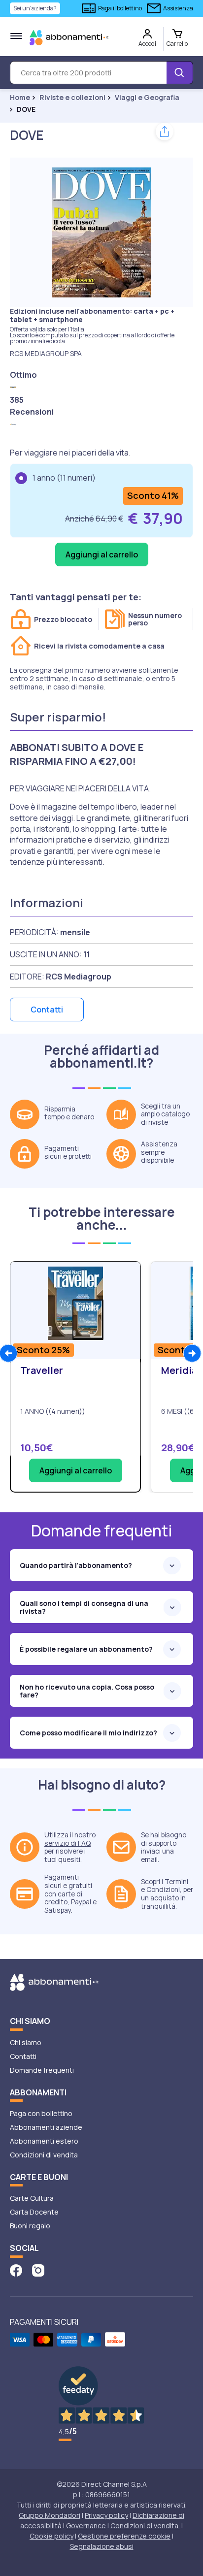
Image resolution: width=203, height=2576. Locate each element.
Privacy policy (106, 2515)
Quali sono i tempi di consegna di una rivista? (84, 1607)
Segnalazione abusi (102, 2546)
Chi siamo (26, 2042)
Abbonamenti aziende (46, 2127)
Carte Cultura (32, 2198)
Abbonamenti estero (44, 2141)
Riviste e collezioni (72, 98)
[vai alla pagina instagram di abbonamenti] (38, 2269)
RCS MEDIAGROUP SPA (46, 353)
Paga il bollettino (120, 8)
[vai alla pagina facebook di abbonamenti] (16, 2269)
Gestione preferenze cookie (124, 2536)
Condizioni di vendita (44, 2155)
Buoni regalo (30, 2226)
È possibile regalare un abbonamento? (86, 1649)
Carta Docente (34, 2212)
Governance (86, 2526)
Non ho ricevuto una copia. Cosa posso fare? (87, 1691)
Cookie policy (51, 2536)
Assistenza (178, 8)
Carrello (177, 44)
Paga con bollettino (41, 2113)
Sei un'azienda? (35, 8)
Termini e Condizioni (165, 1886)
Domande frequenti (42, 2070)
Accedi (147, 44)
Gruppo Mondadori (50, 2515)
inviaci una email (157, 1855)
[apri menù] (16, 36)
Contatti (47, 1010)
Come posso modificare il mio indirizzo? (88, 1733)
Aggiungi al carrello (76, 1470)
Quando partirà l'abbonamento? (76, 1565)
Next (192, 1353)
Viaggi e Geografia (147, 98)
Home (20, 98)
